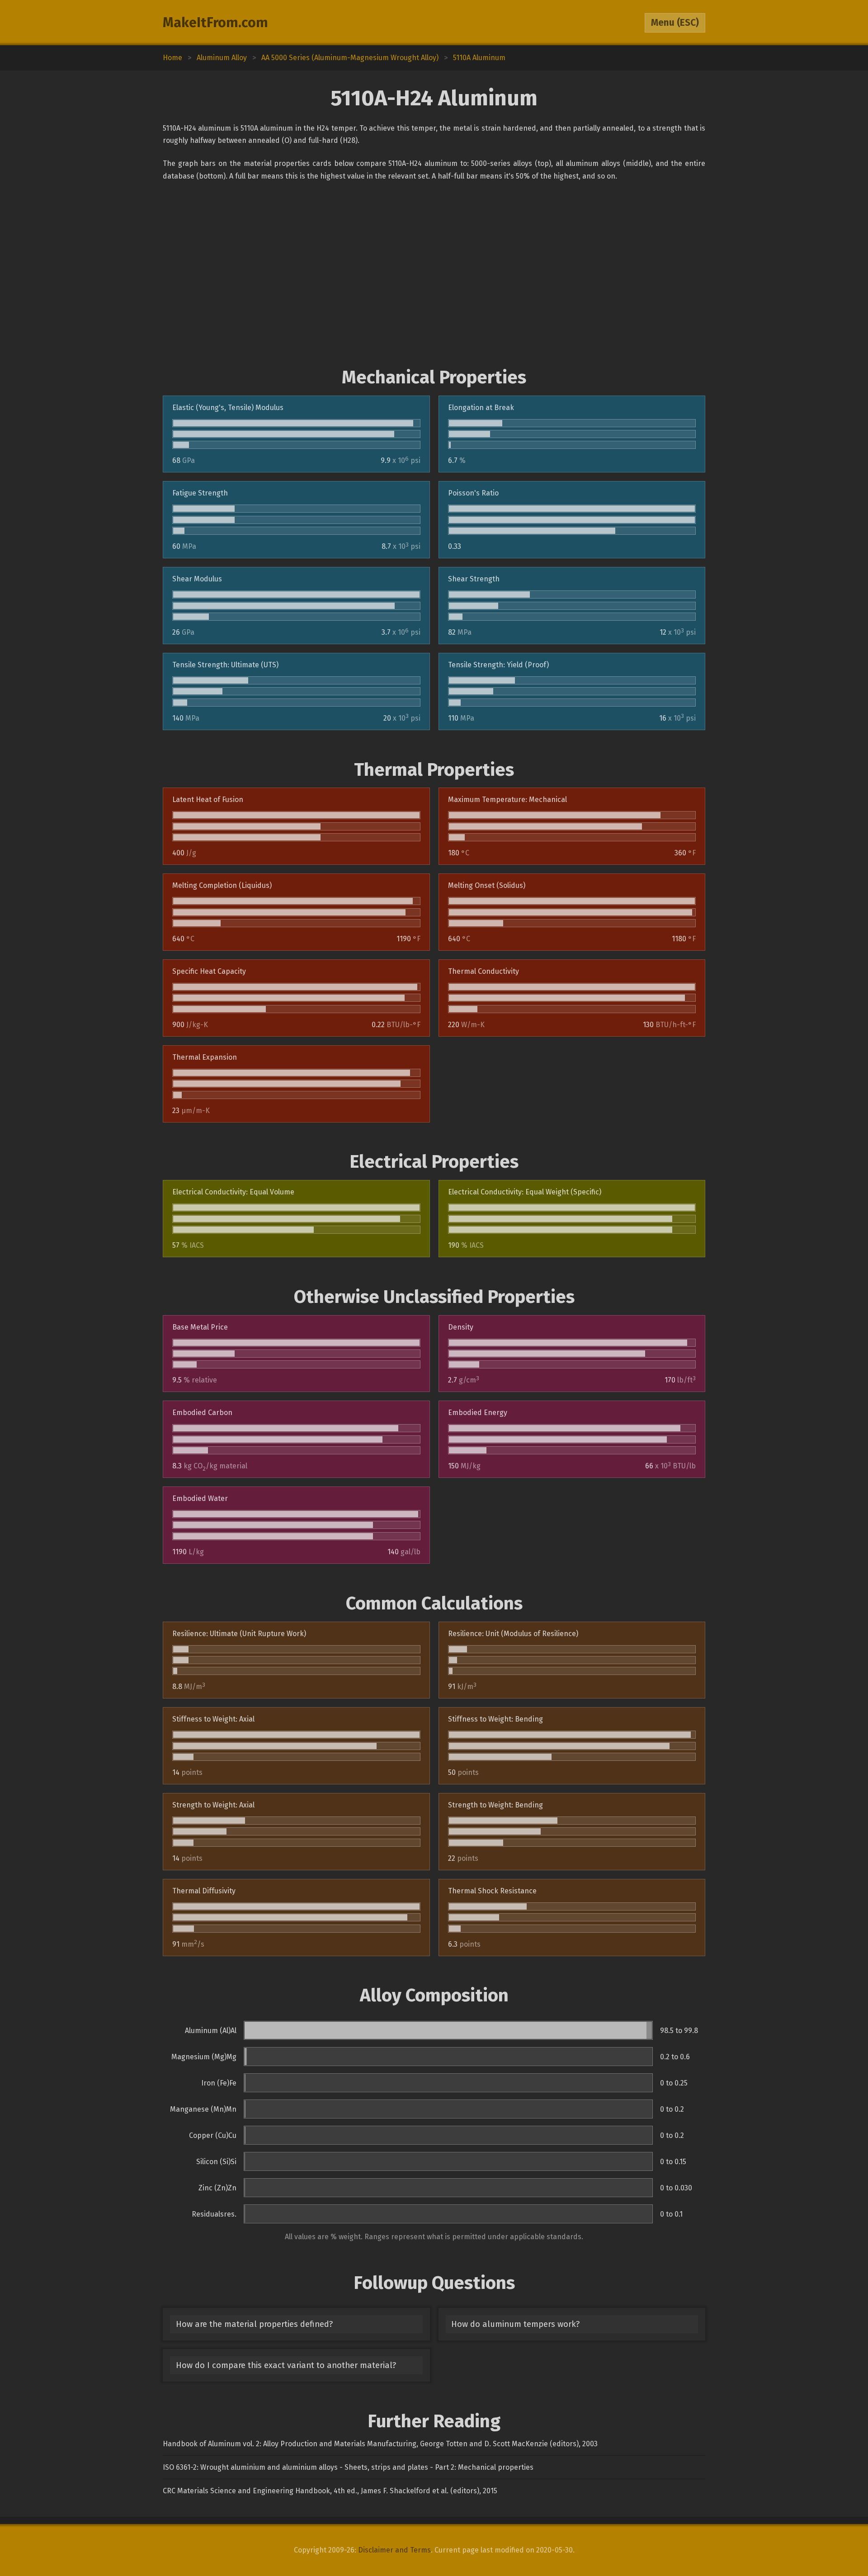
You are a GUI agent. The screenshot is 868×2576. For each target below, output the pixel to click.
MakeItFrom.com (215, 23)
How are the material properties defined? (254, 2324)
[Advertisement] (434, 274)
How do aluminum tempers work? (515, 2324)
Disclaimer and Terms (394, 2550)
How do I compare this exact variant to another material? (286, 2365)
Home (172, 58)
